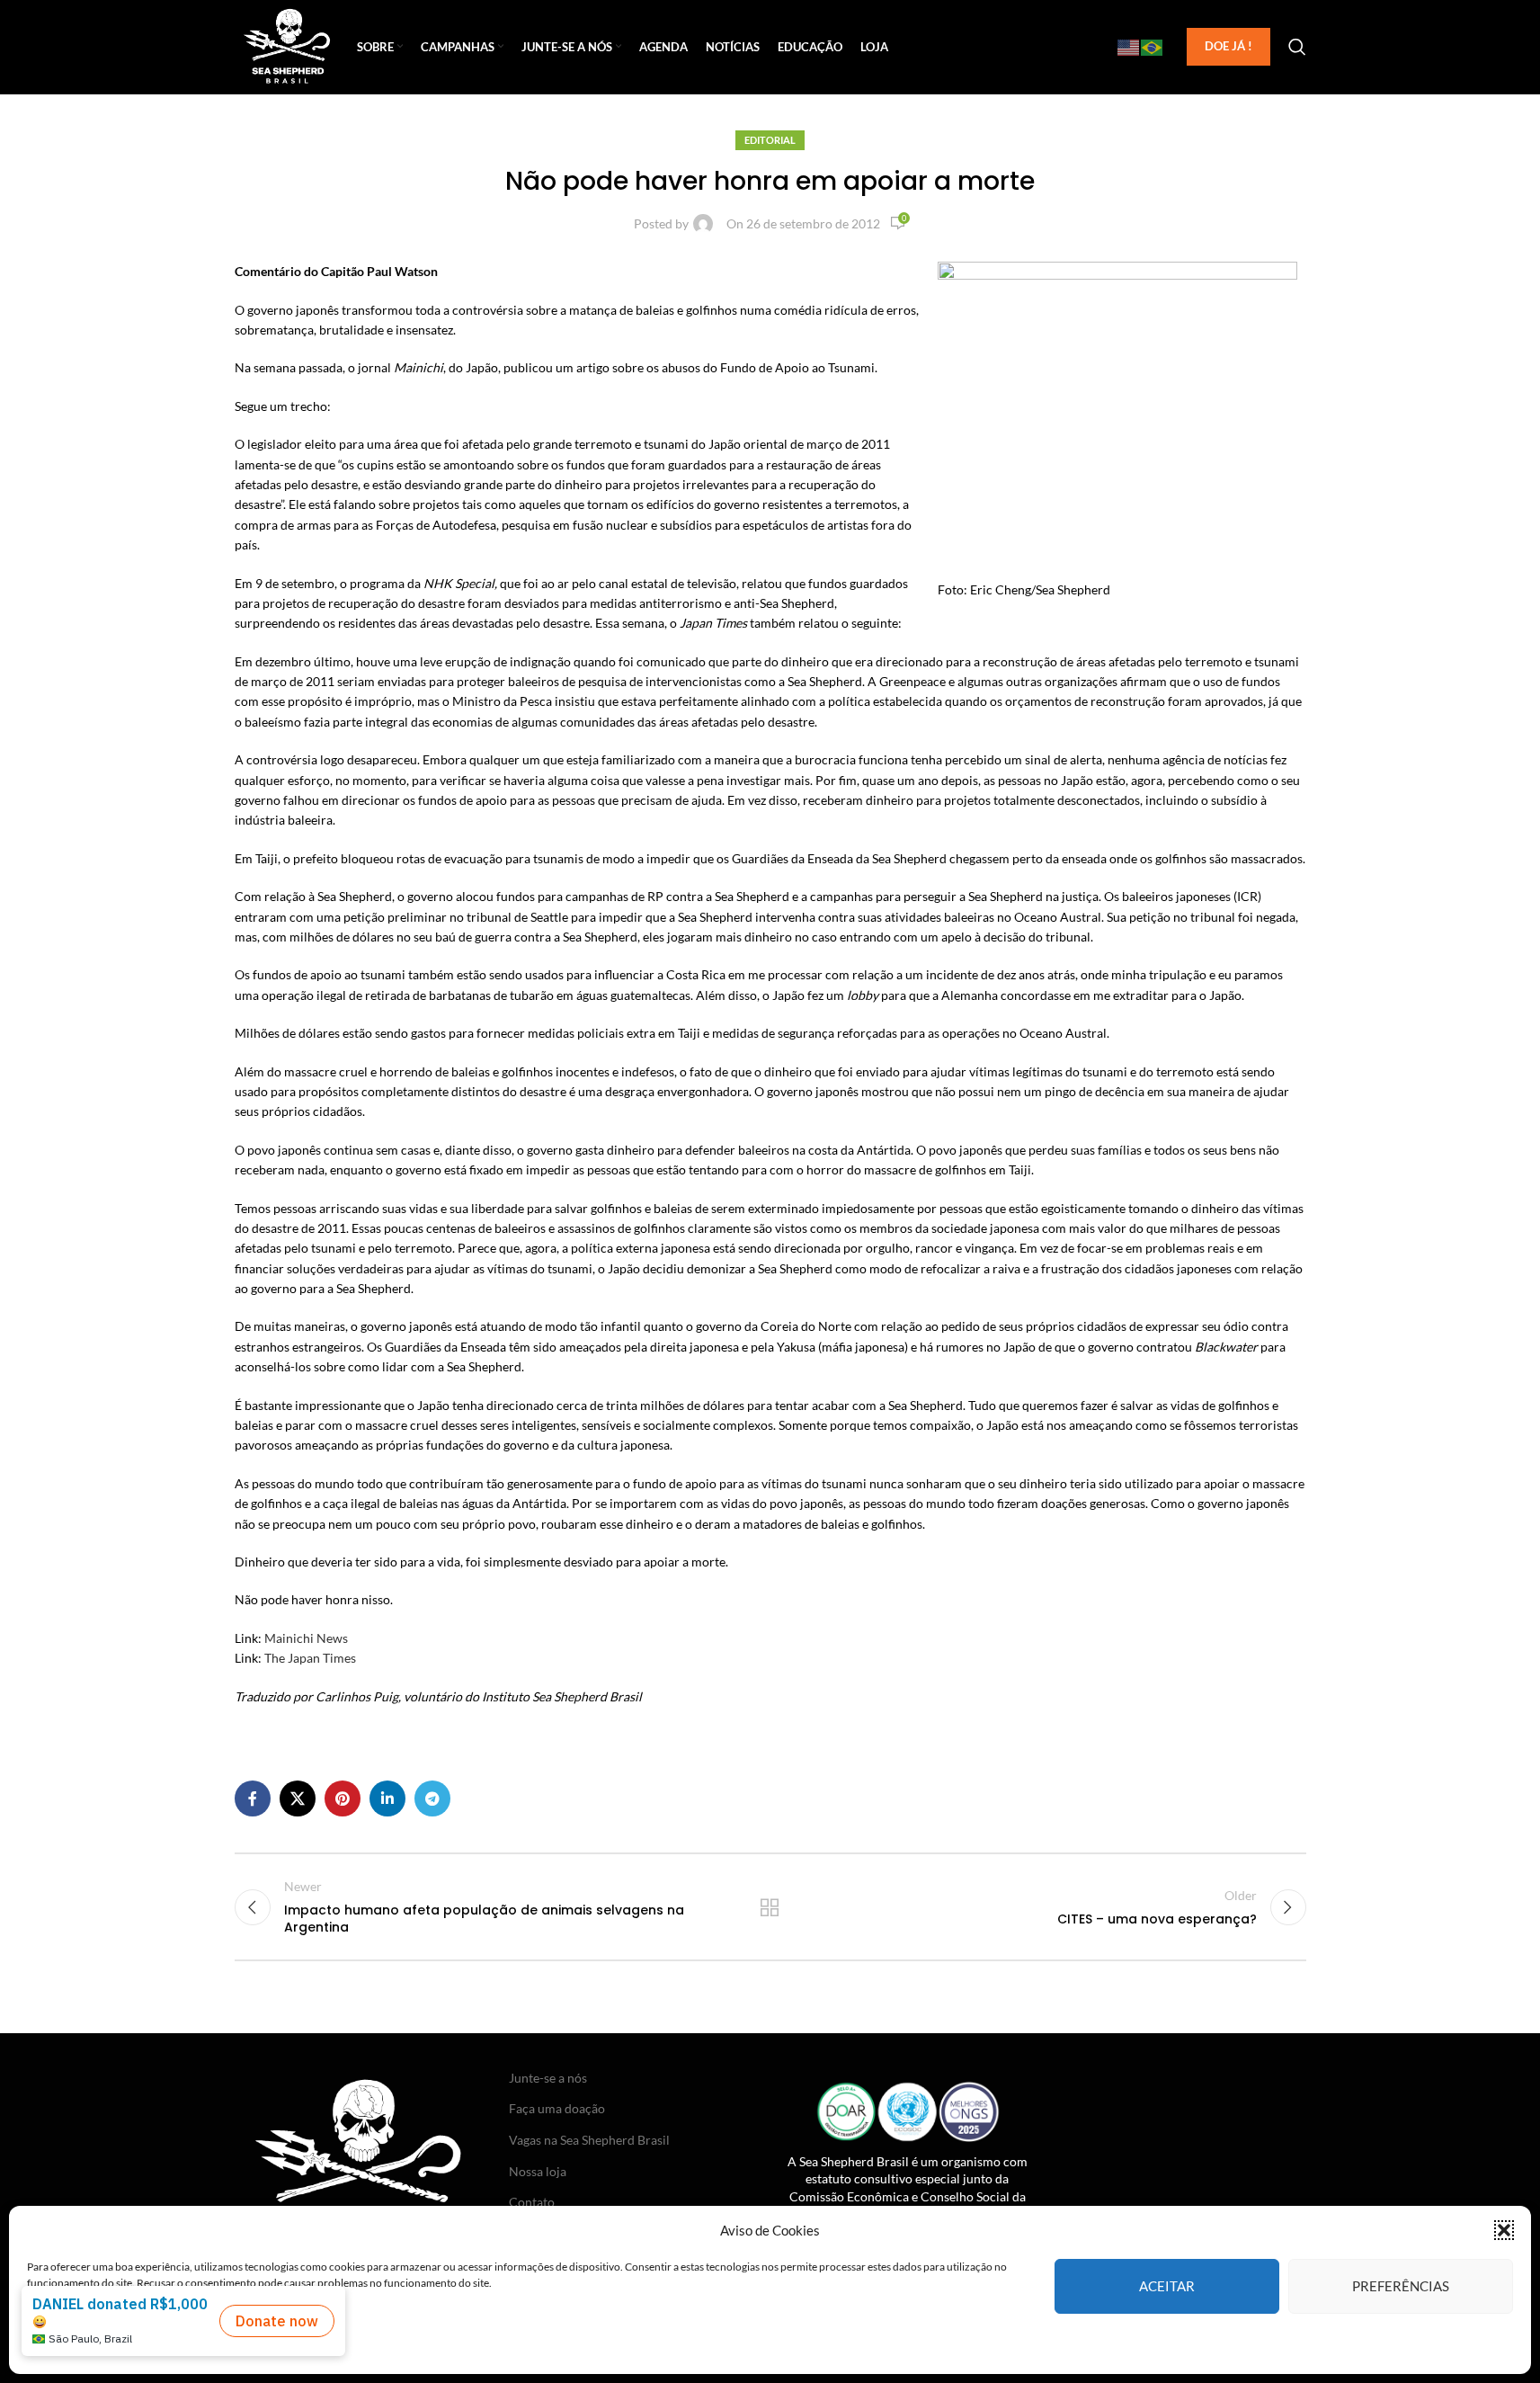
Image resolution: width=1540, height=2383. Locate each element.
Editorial (770, 140)
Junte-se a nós (548, 2078)
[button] (1504, 2230)
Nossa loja (538, 2171)
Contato (532, 2202)
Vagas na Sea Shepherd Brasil (589, 2140)
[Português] (1153, 47)
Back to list (770, 1907)
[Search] (1297, 47)
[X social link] (298, 1798)
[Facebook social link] (253, 1798)
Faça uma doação (557, 2108)
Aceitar (1167, 2286)
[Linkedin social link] (387, 1798)
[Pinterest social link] (343, 1798)
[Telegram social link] (432, 1798)
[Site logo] (287, 45)
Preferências (1401, 2286)
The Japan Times (310, 1658)
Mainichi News (306, 1638)
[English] (1129, 47)
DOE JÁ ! (1228, 46)
